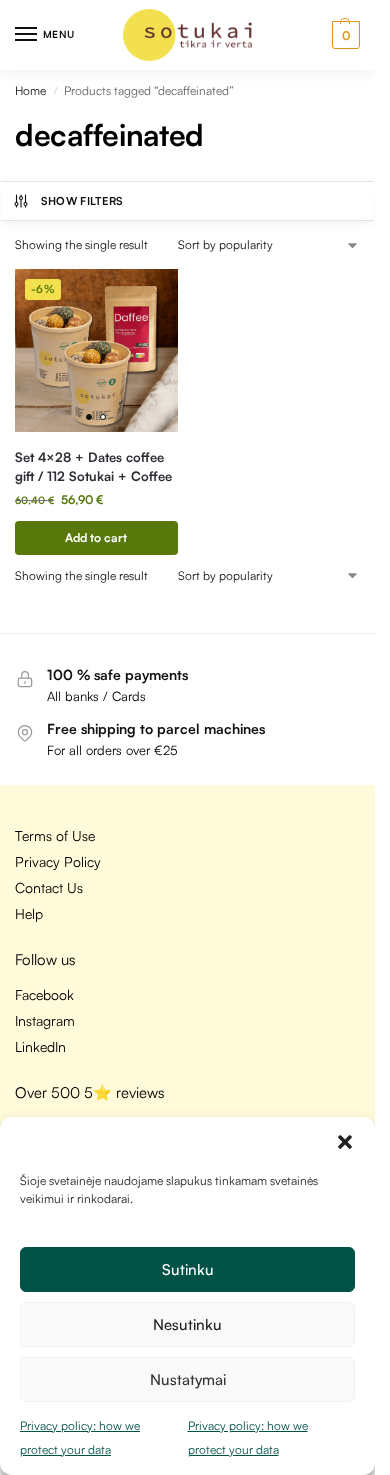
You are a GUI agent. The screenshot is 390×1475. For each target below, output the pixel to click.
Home (30, 90)
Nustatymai (188, 1379)
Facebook (44, 994)
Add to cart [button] (96, 537)
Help (29, 913)
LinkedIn (40, 1046)
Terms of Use (55, 835)
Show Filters (82, 201)
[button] (345, 1142)
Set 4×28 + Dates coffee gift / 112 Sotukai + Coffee (93, 467)
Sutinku (188, 1269)
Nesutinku (187, 1324)
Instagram (45, 1020)
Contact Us (49, 887)
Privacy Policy (58, 861)
